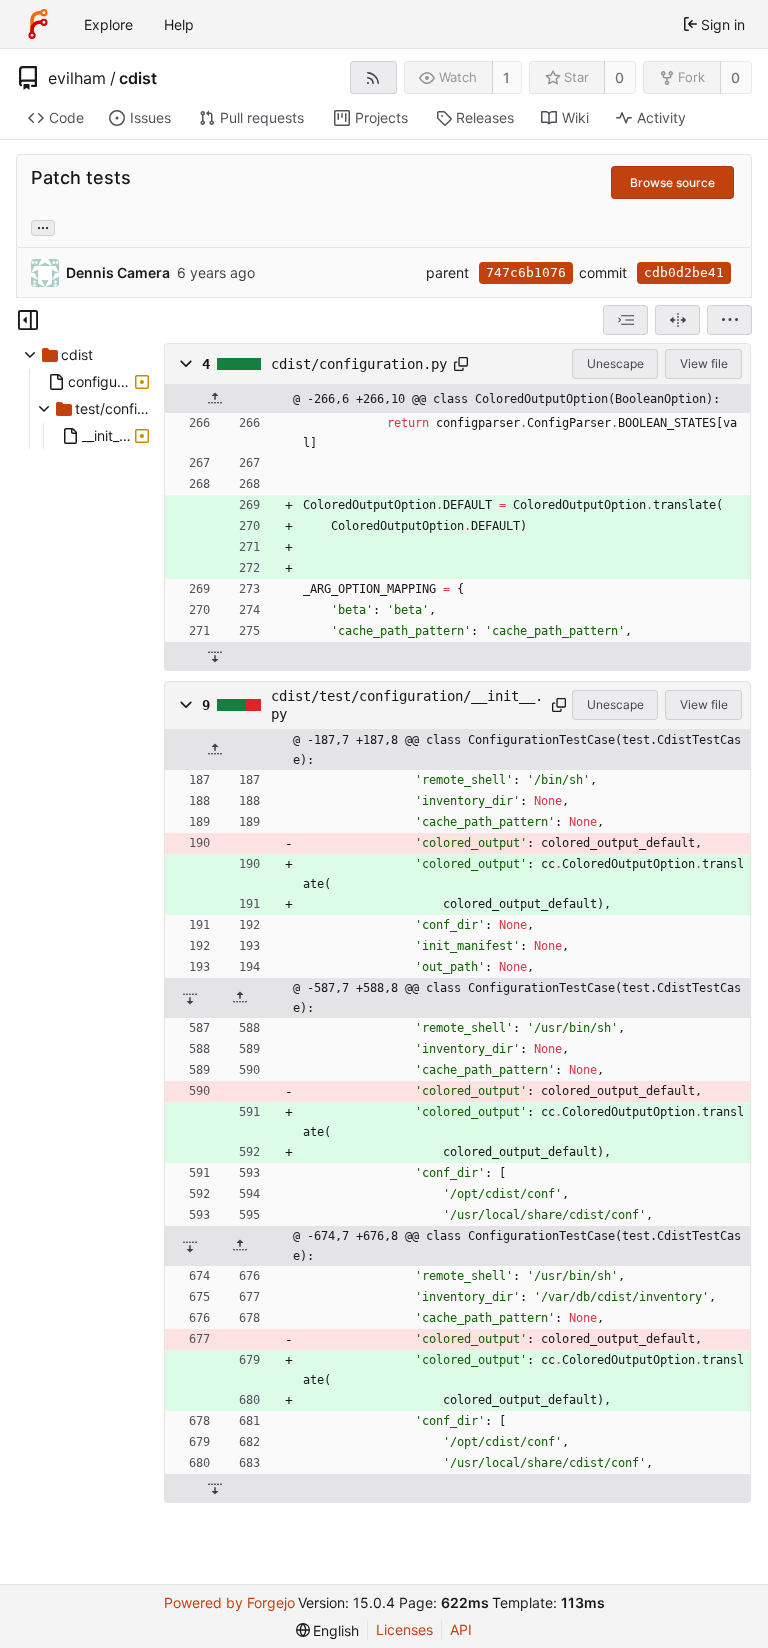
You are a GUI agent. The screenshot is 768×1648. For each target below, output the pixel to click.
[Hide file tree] (28, 320)
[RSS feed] (373, 77)
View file (704, 363)
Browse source (672, 182)
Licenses (404, 1629)
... (43, 226)
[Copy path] (461, 364)
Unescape (615, 363)
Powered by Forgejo (229, 1602)
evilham (77, 78)
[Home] (38, 24)
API (461, 1629)
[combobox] (625, 320)
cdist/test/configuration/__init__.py (407, 705)
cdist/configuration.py (359, 364)
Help (179, 24)
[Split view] (677, 320)
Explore (108, 24)
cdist (138, 78)
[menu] (729, 320)
